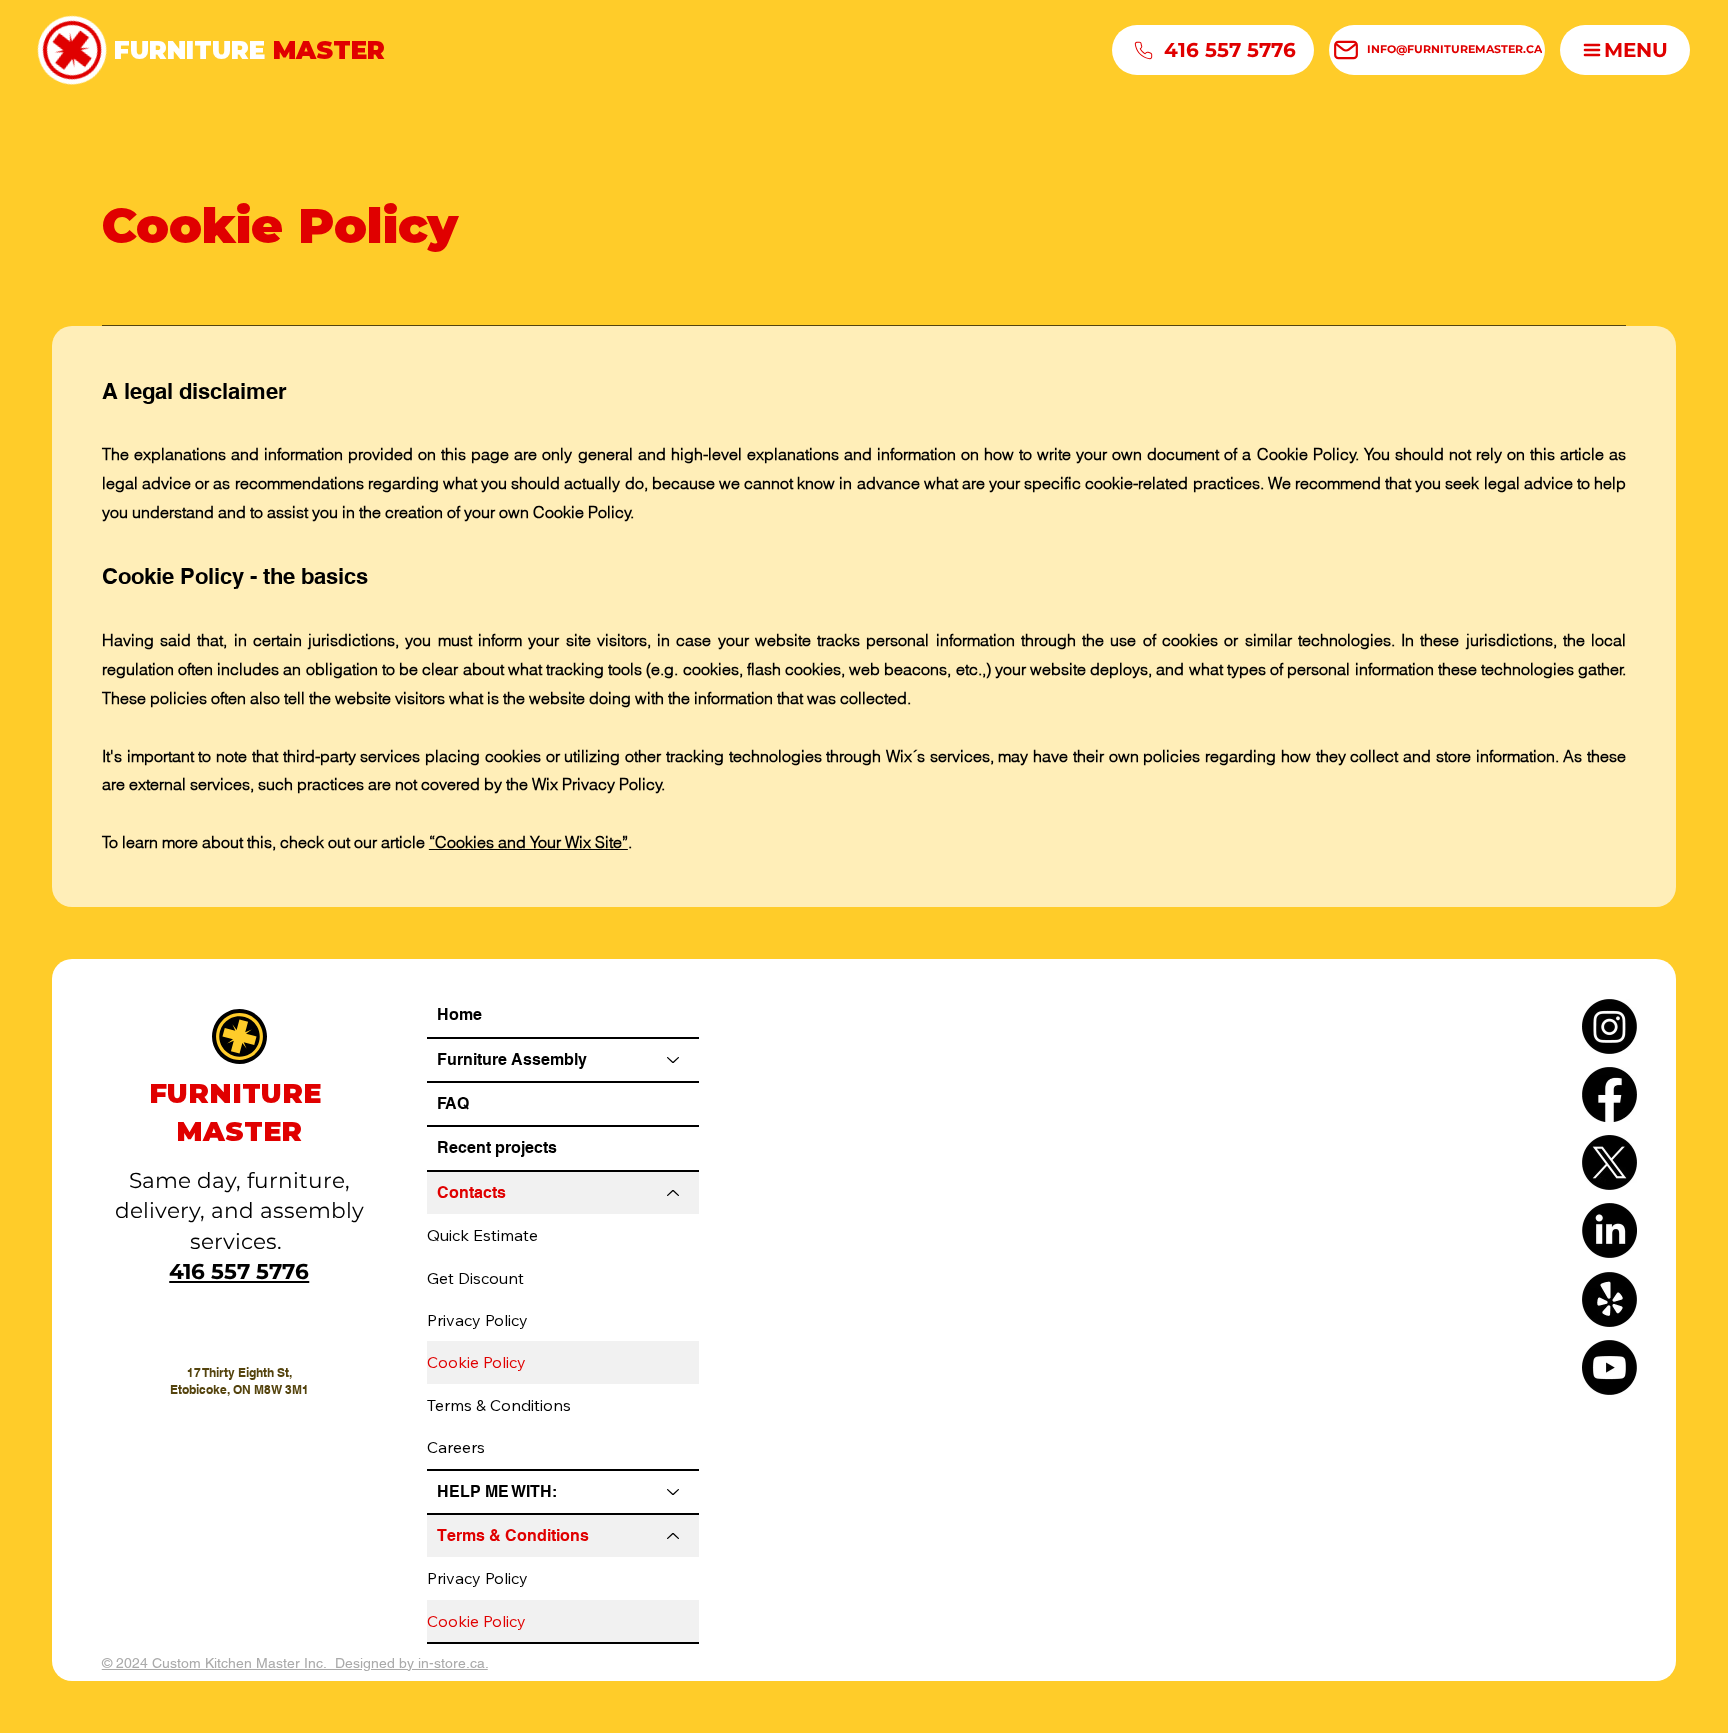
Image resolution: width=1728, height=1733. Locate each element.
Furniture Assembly (512, 1059)
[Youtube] (1609, 1367)
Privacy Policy (477, 1320)
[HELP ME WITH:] (674, 1492)
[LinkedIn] (1609, 1230)
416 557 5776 (239, 1271)
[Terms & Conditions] (674, 1536)
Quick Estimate (482, 1235)
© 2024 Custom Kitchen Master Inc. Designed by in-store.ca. (295, 1663)
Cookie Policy (476, 1362)
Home (459, 1014)
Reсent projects (497, 1147)
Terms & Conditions (499, 1405)
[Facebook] (1609, 1094)
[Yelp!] (1609, 1299)
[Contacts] (674, 1193)
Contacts (471, 1192)
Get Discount (475, 1278)
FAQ (453, 1103)
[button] (1625, 50)
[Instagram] (1609, 1026)
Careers (456, 1447)
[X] (1609, 1162)
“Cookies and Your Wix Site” (528, 842)
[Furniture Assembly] (674, 1060)
